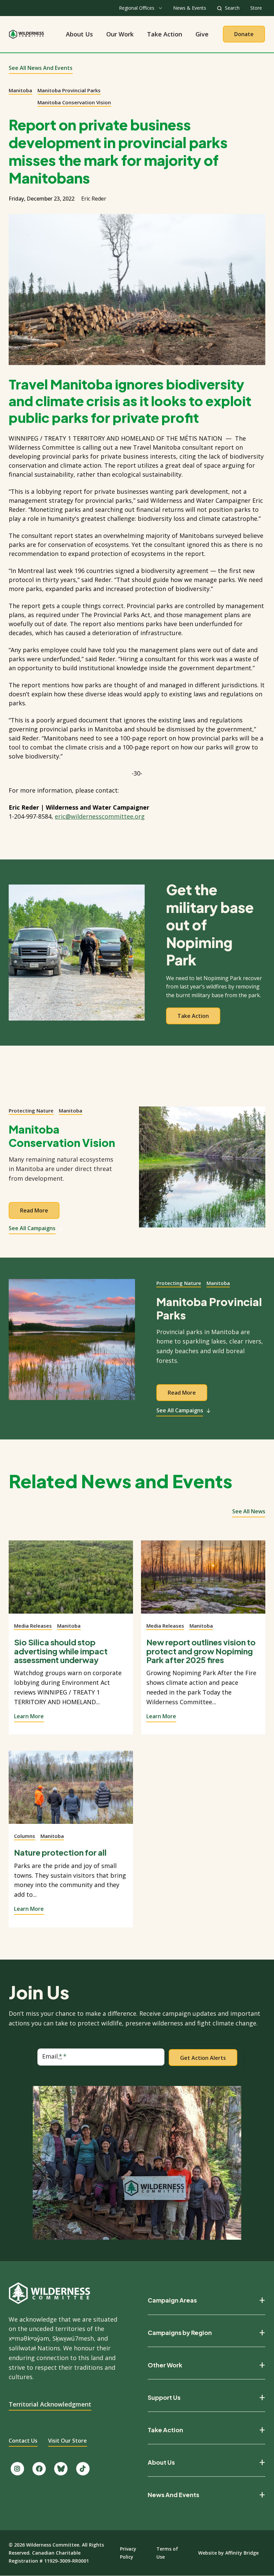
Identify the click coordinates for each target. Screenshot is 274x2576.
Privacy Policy (128, 2553)
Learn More (29, 1716)
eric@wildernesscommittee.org (100, 816)
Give (202, 34)
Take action (193, 1016)
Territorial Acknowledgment (50, 2404)
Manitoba (20, 90)
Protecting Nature (31, 1110)
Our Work (120, 34)
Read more (34, 1210)
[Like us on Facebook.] (39, 2469)
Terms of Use (167, 2553)
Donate (244, 34)
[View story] (71, 1581)
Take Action (165, 34)
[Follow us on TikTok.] (83, 2469)
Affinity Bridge (242, 2553)
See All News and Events (41, 68)
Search (232, 8)
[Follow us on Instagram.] (17, 2469)
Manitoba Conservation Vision (74, 102)
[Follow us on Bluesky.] (61, 2469)
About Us (79, 34)
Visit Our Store (67, 2441)
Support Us (164, 2397)
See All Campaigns (32, 1228)
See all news (249, 1511)
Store (256, 8)
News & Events (190, 8)
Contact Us (23, 2441)
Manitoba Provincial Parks (69, 90)
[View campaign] (202, 1171)
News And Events (173, 2495)
